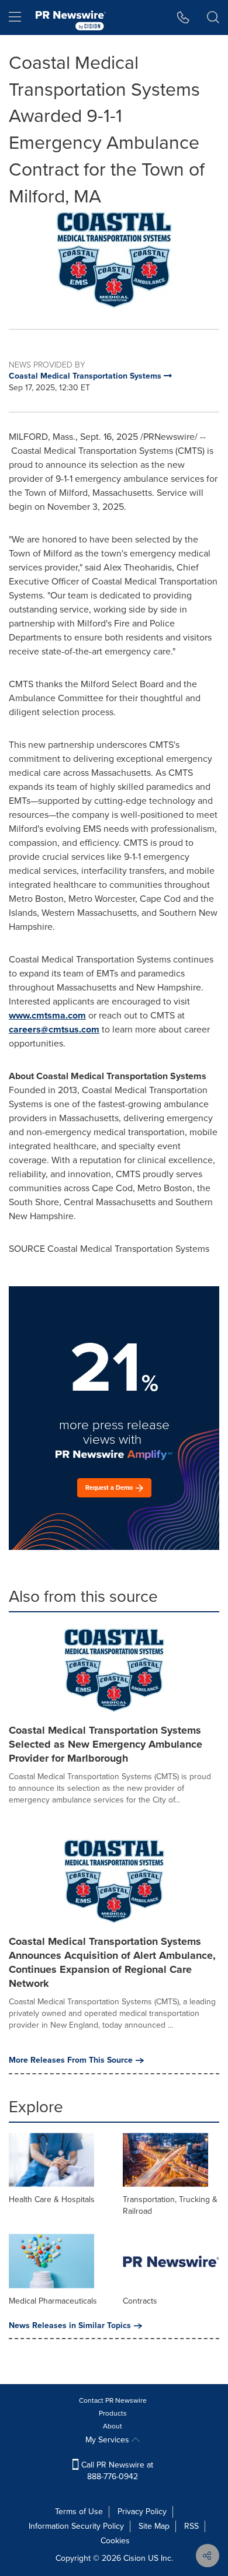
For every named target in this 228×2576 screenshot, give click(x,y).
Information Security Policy (76, 2526)
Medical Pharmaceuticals (53, 2301)
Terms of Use (79, 2512)
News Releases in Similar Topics (70, 2326)
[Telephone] (183, 17)
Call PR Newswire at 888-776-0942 (116, 2471)
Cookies (115, 2541)
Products (113, 2413)
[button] (114, 260)
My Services (108, 2440)
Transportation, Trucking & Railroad (170, 2205)
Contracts (140, 2301)
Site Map (154, 2526)
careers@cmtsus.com (54, 1029)
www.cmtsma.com (47, 1015)
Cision (134, 2558)
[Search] (213, 17)
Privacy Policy (142, 2512)
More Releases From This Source (71, 2060)
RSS (191, 2526)
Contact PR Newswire (113, 2400)
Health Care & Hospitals (52, 2199)
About (113, 2426)
